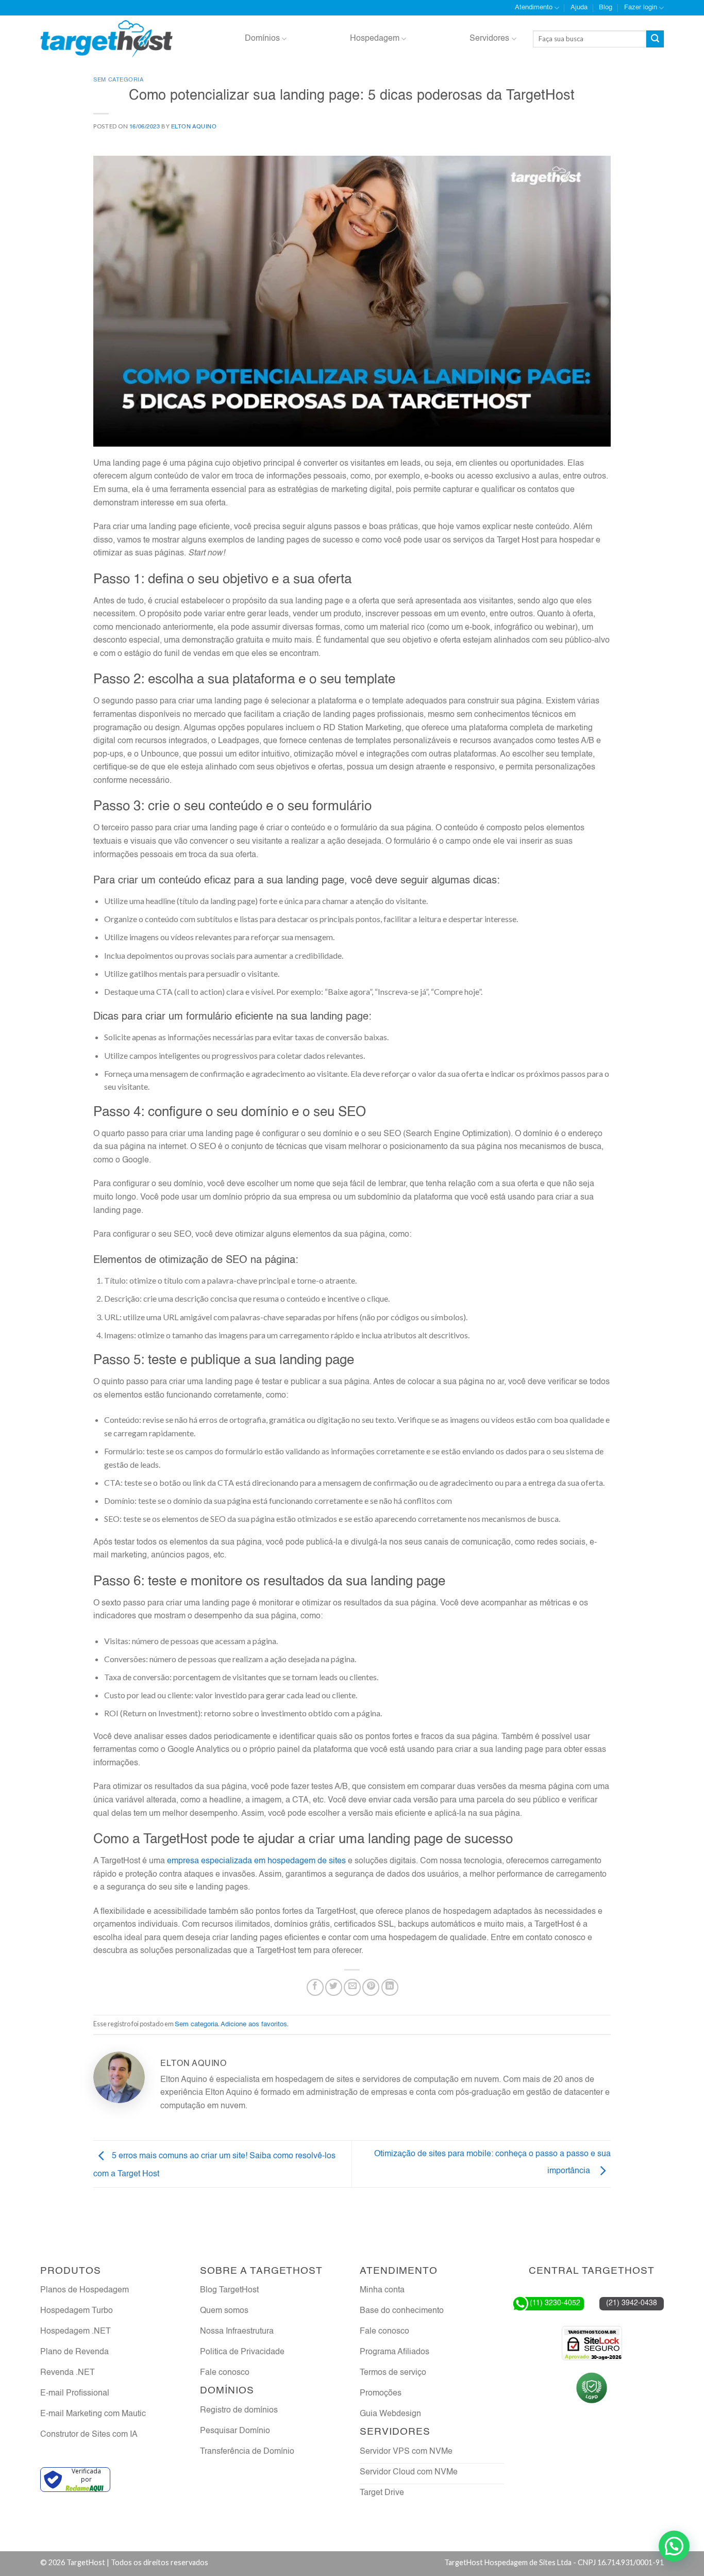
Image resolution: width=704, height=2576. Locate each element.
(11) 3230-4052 (555, 2303)
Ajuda (579, 7)
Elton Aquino (194, 127)
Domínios (262, 39)
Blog (606, 7)
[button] (674, 2546)
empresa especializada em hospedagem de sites (256, 1861)
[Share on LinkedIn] (390, 1987)
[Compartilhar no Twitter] (334, 1987)
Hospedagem (375, 39)
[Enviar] (655, 39)
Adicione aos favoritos (254, 2024)
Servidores (489, 39)
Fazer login (641, 7)
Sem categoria (118, 80)
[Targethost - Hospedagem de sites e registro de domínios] (106, 39)
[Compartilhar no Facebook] (315, 1987)
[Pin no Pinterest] (371, 1987)
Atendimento (534, 7)
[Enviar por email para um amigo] (352, 1987)
